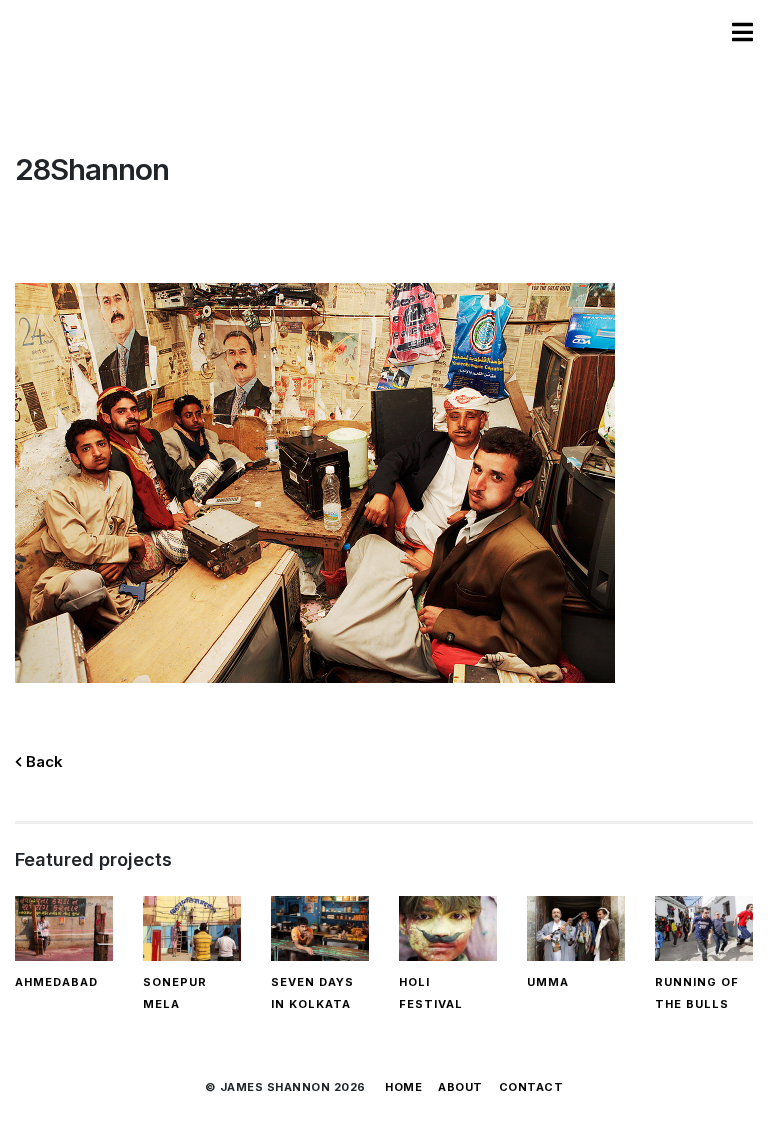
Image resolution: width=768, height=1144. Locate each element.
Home (403, 1087)
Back (42, 761)
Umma (548, 982)
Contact (531, 1087)
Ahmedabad (56, 982)
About (460, 1087)
